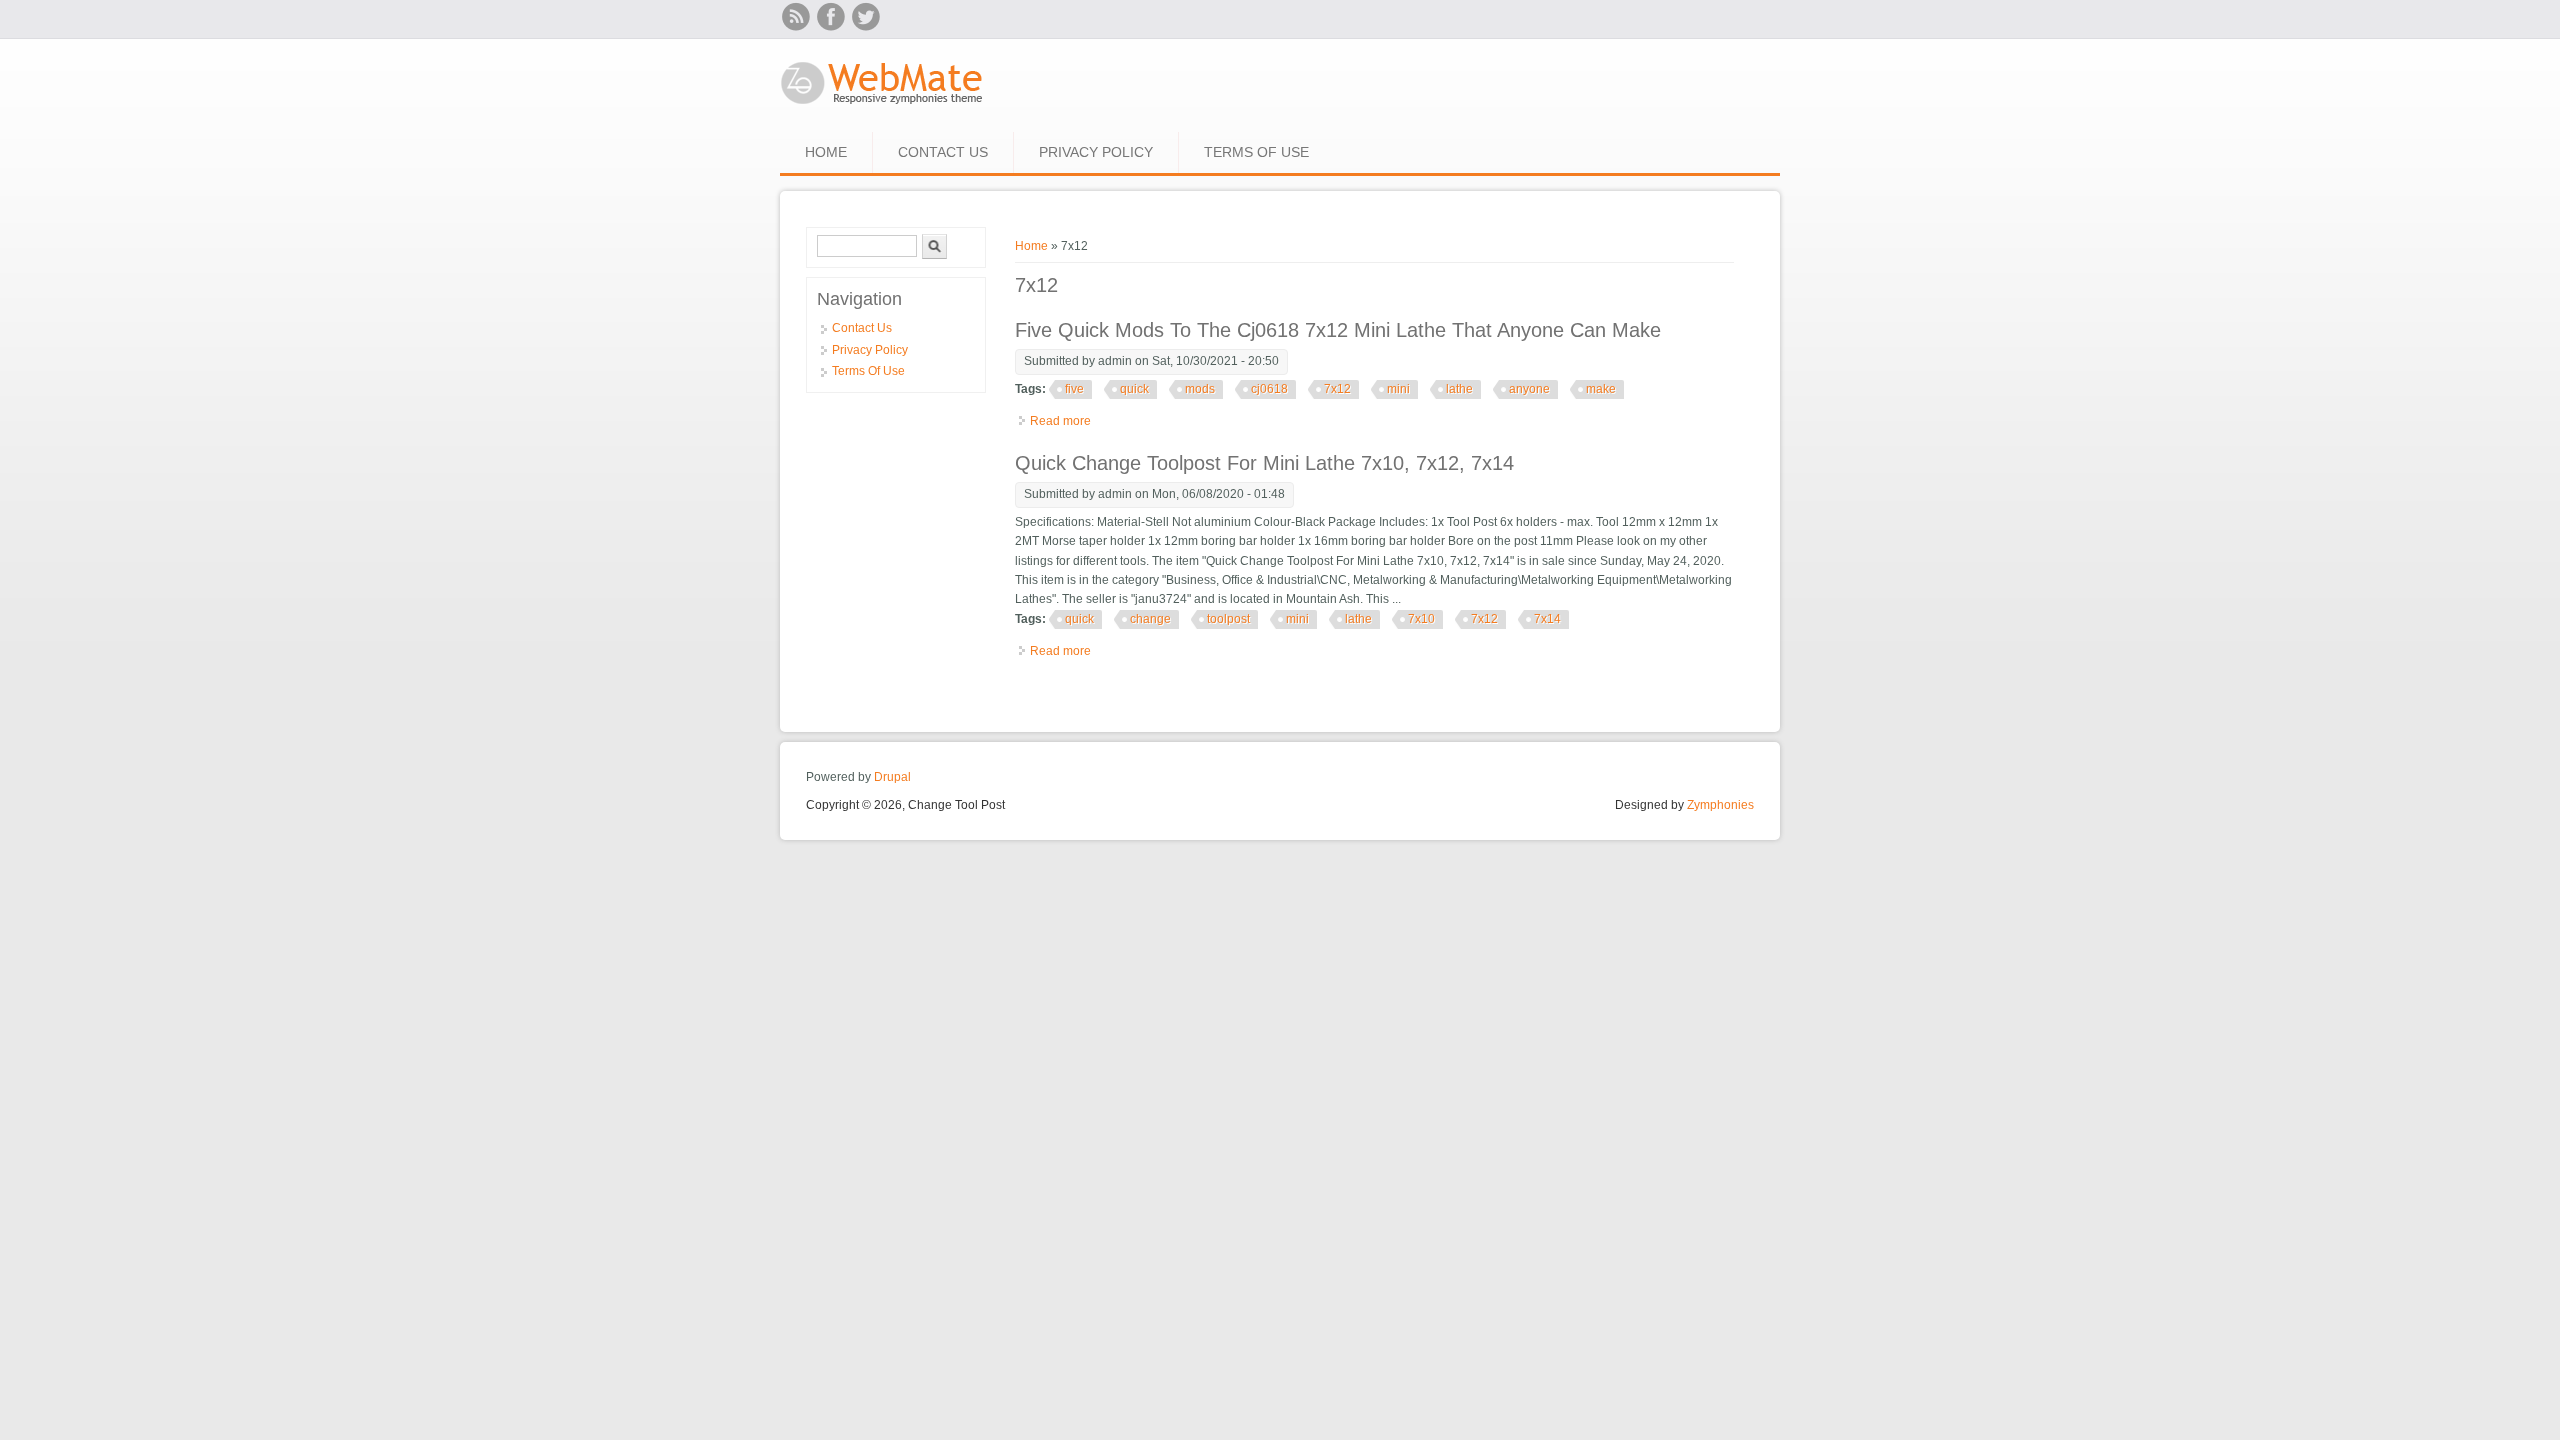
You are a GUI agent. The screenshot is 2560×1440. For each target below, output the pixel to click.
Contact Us (943, 152)
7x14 (1547, 619)
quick (1134, 389)
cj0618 (1269, 389)
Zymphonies (1720, 805)
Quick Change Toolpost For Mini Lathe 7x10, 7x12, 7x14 (1264, 463)
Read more (1060, 421)
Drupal (892, 777)
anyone (1529, 389)
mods (1200, 389)
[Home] (882, 106)
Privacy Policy (1096, 152)
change (1150, 619)
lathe (1459, 389)
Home (826, 152)
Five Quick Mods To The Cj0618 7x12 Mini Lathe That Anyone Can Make (1338, 330)
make (1601, 389)
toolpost (1228, 619)
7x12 (1337, 389)
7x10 (1421, 619)
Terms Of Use (1256, 152)
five (1074, 389)
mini (1398, 389)
